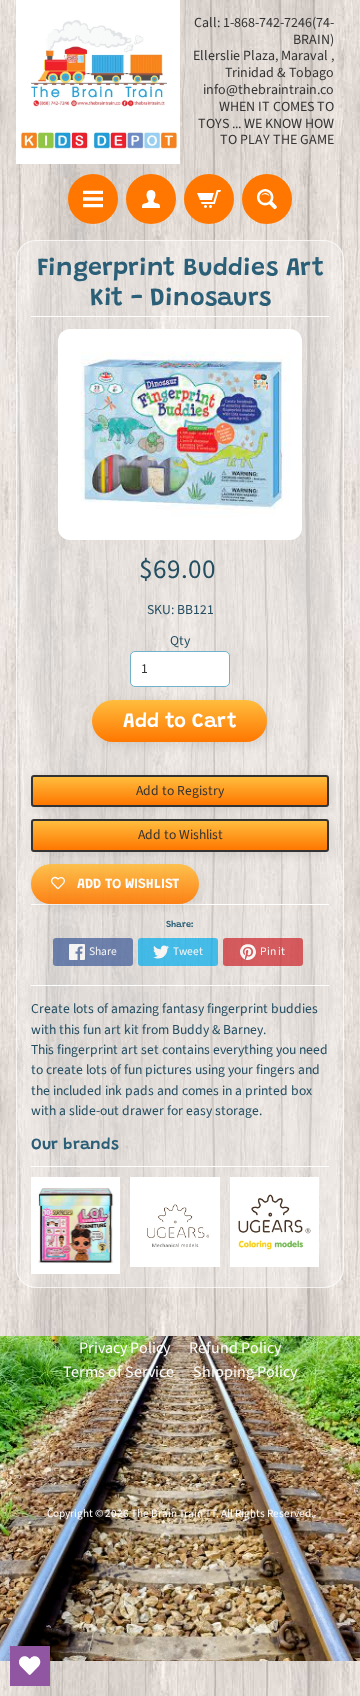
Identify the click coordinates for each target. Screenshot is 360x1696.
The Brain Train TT (173, 1513)
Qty (180, 640)
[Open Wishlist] (30, 1666)
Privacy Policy (124, 1348)
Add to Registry (180, 790)
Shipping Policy (245, 1372)
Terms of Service (118, 1372)
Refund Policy (235, 1348)
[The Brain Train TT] (98, 82)
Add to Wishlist (180, 834)
